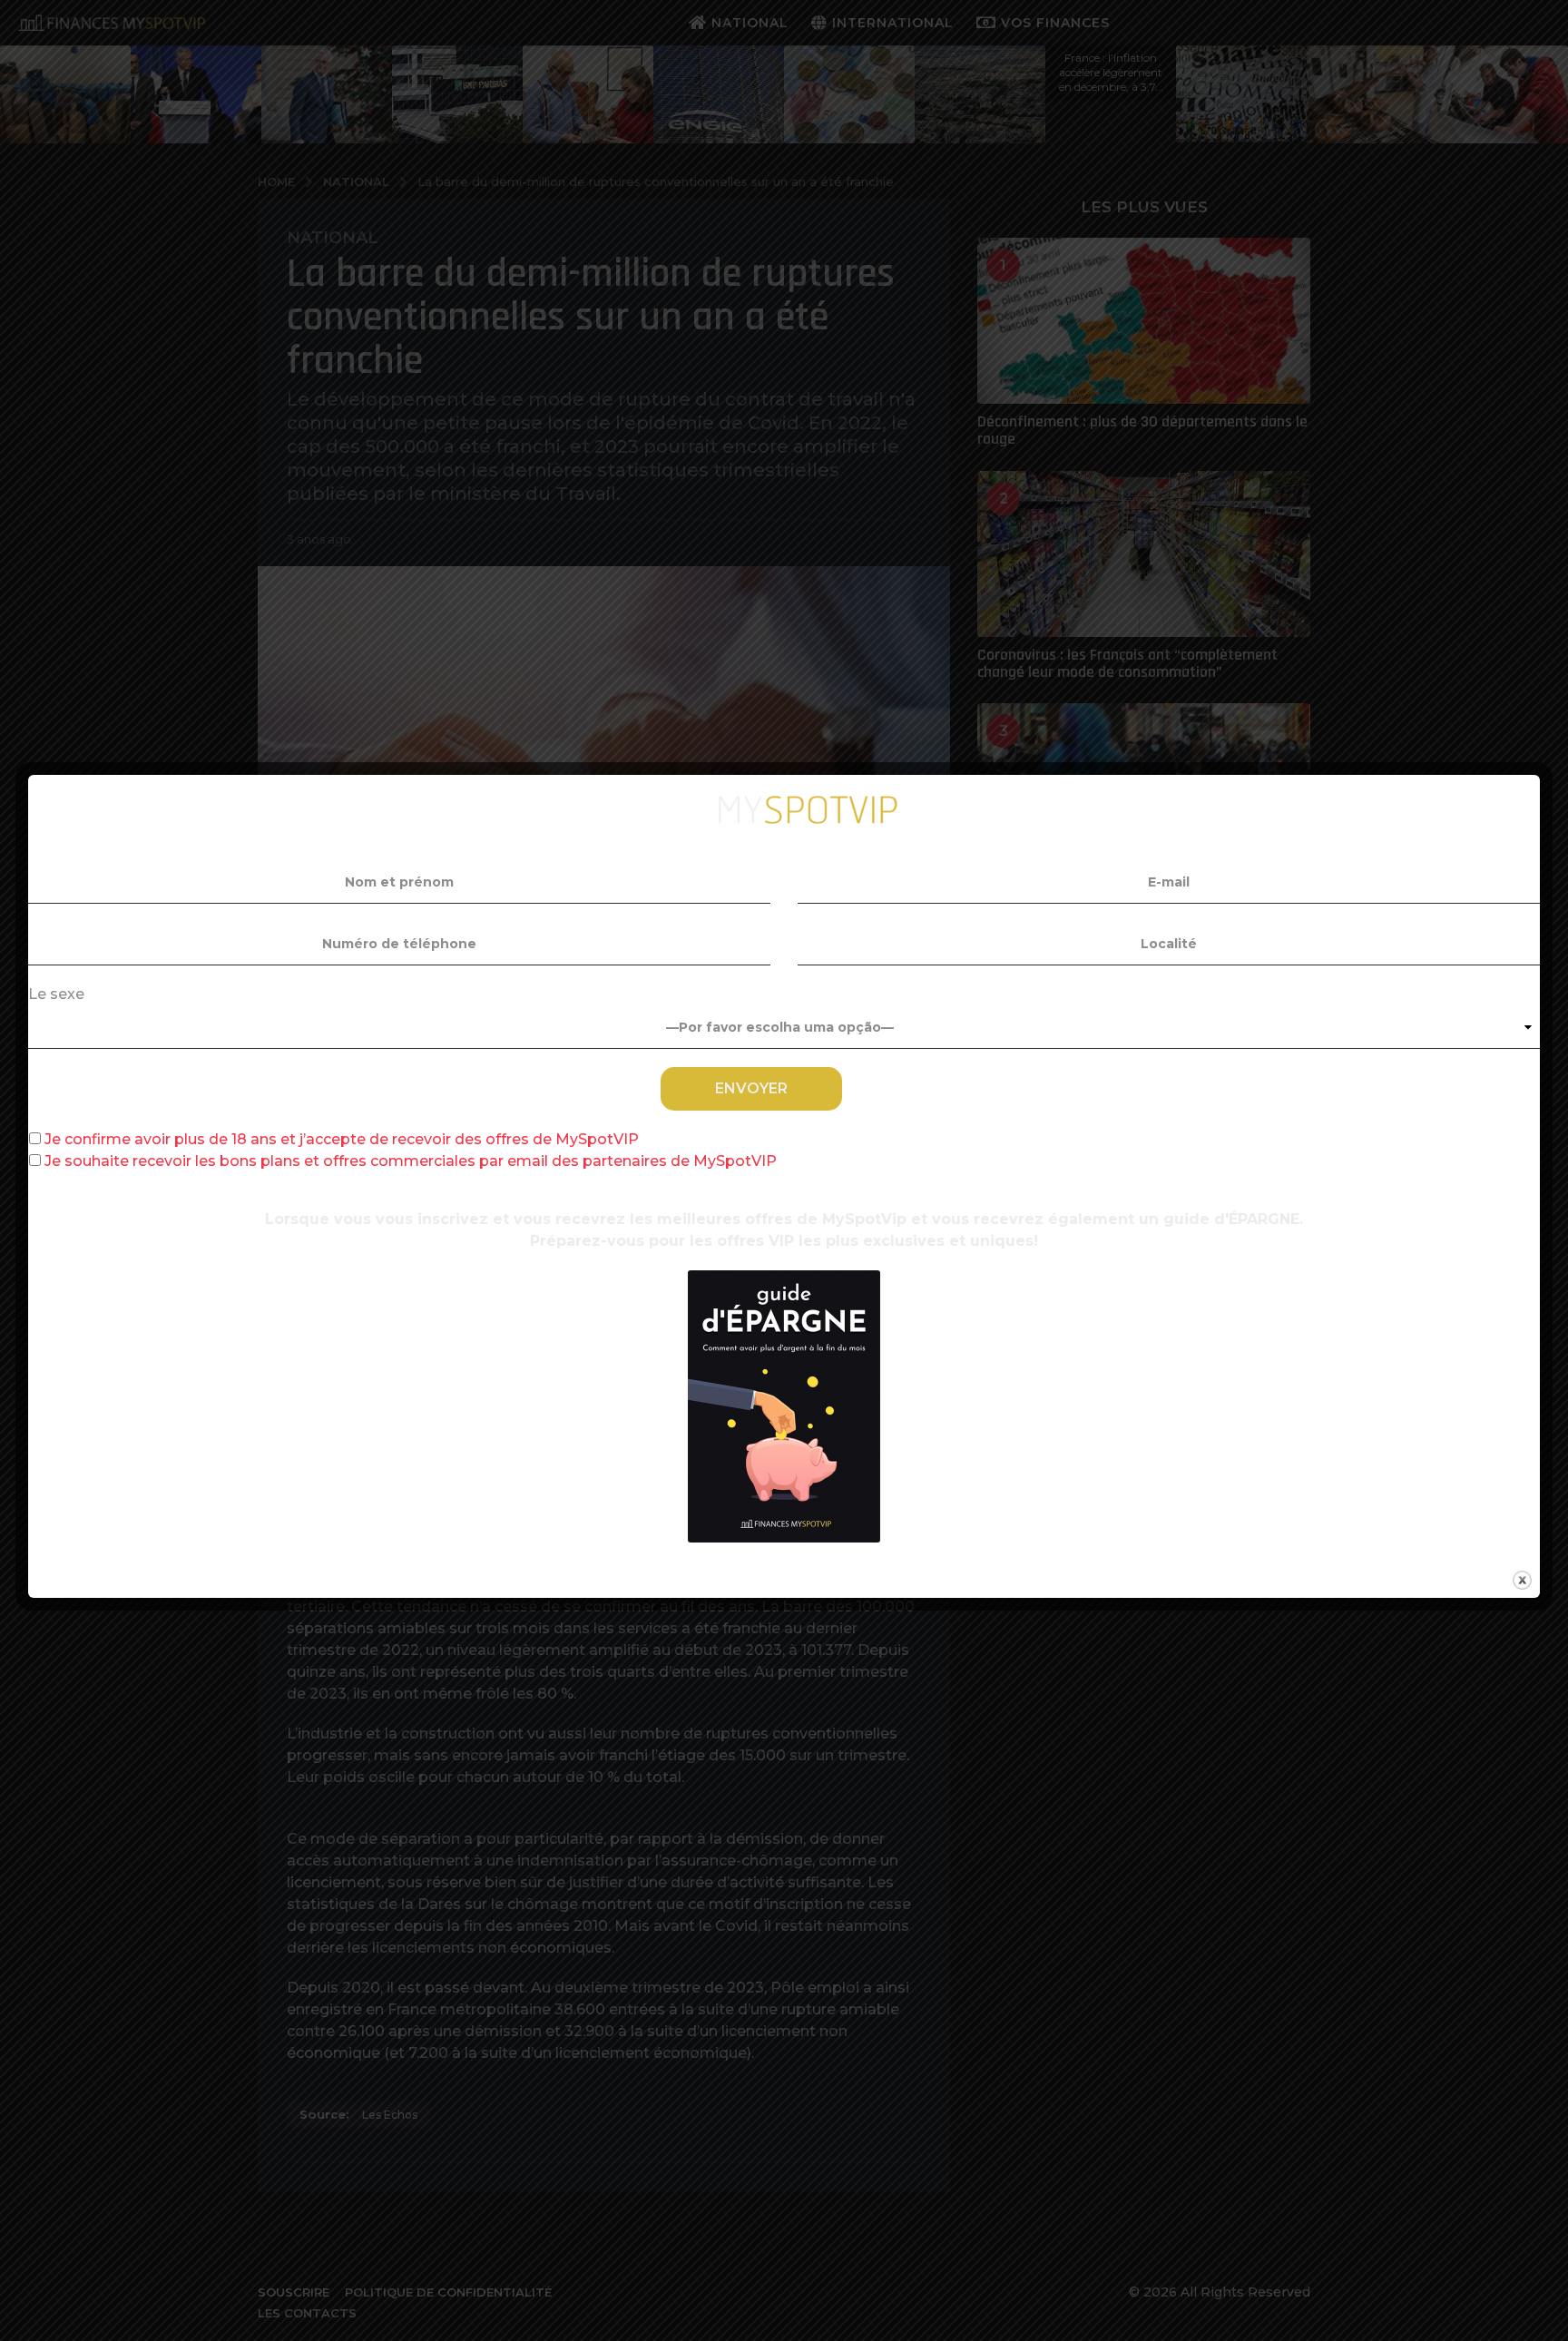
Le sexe (56, 994)
